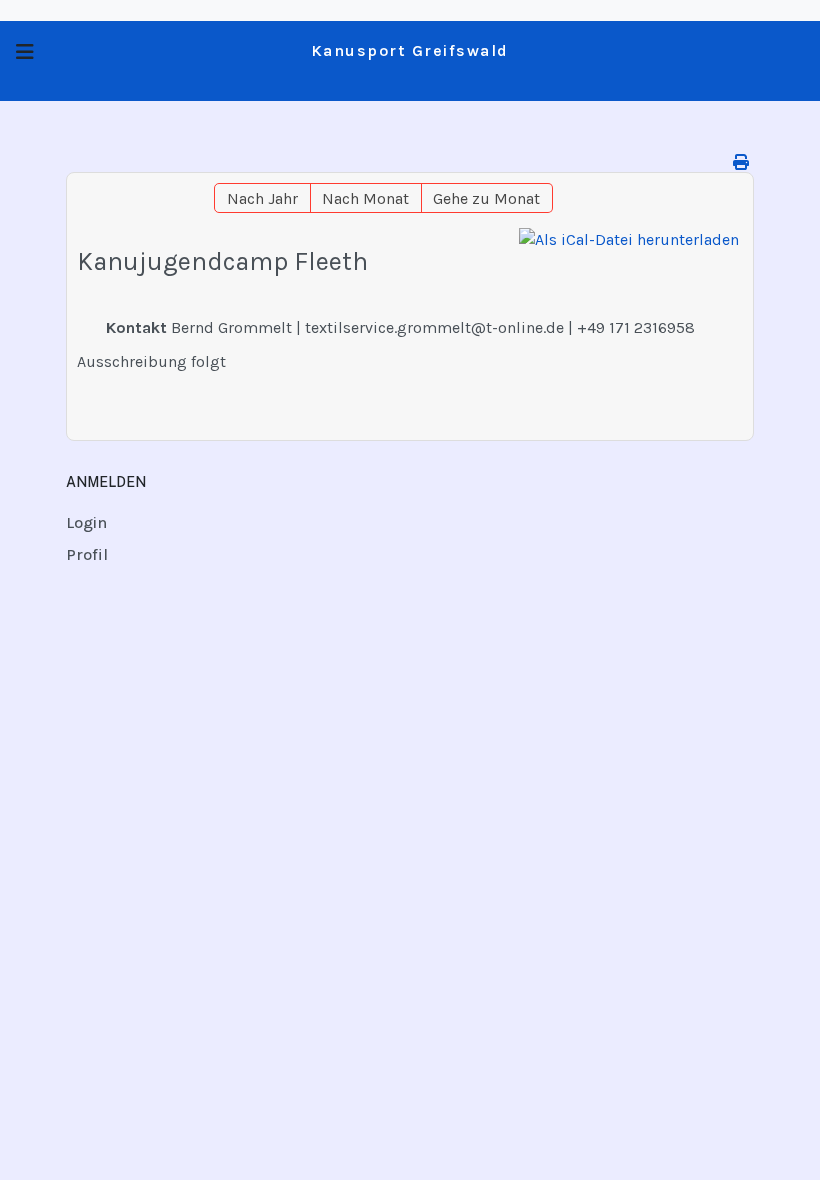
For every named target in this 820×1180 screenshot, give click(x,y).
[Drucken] (741, 162)
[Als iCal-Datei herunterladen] (629, 240)
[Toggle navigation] (25, 52)
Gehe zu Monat (486, 198)
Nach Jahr (262, 198)
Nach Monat (365, 198)
